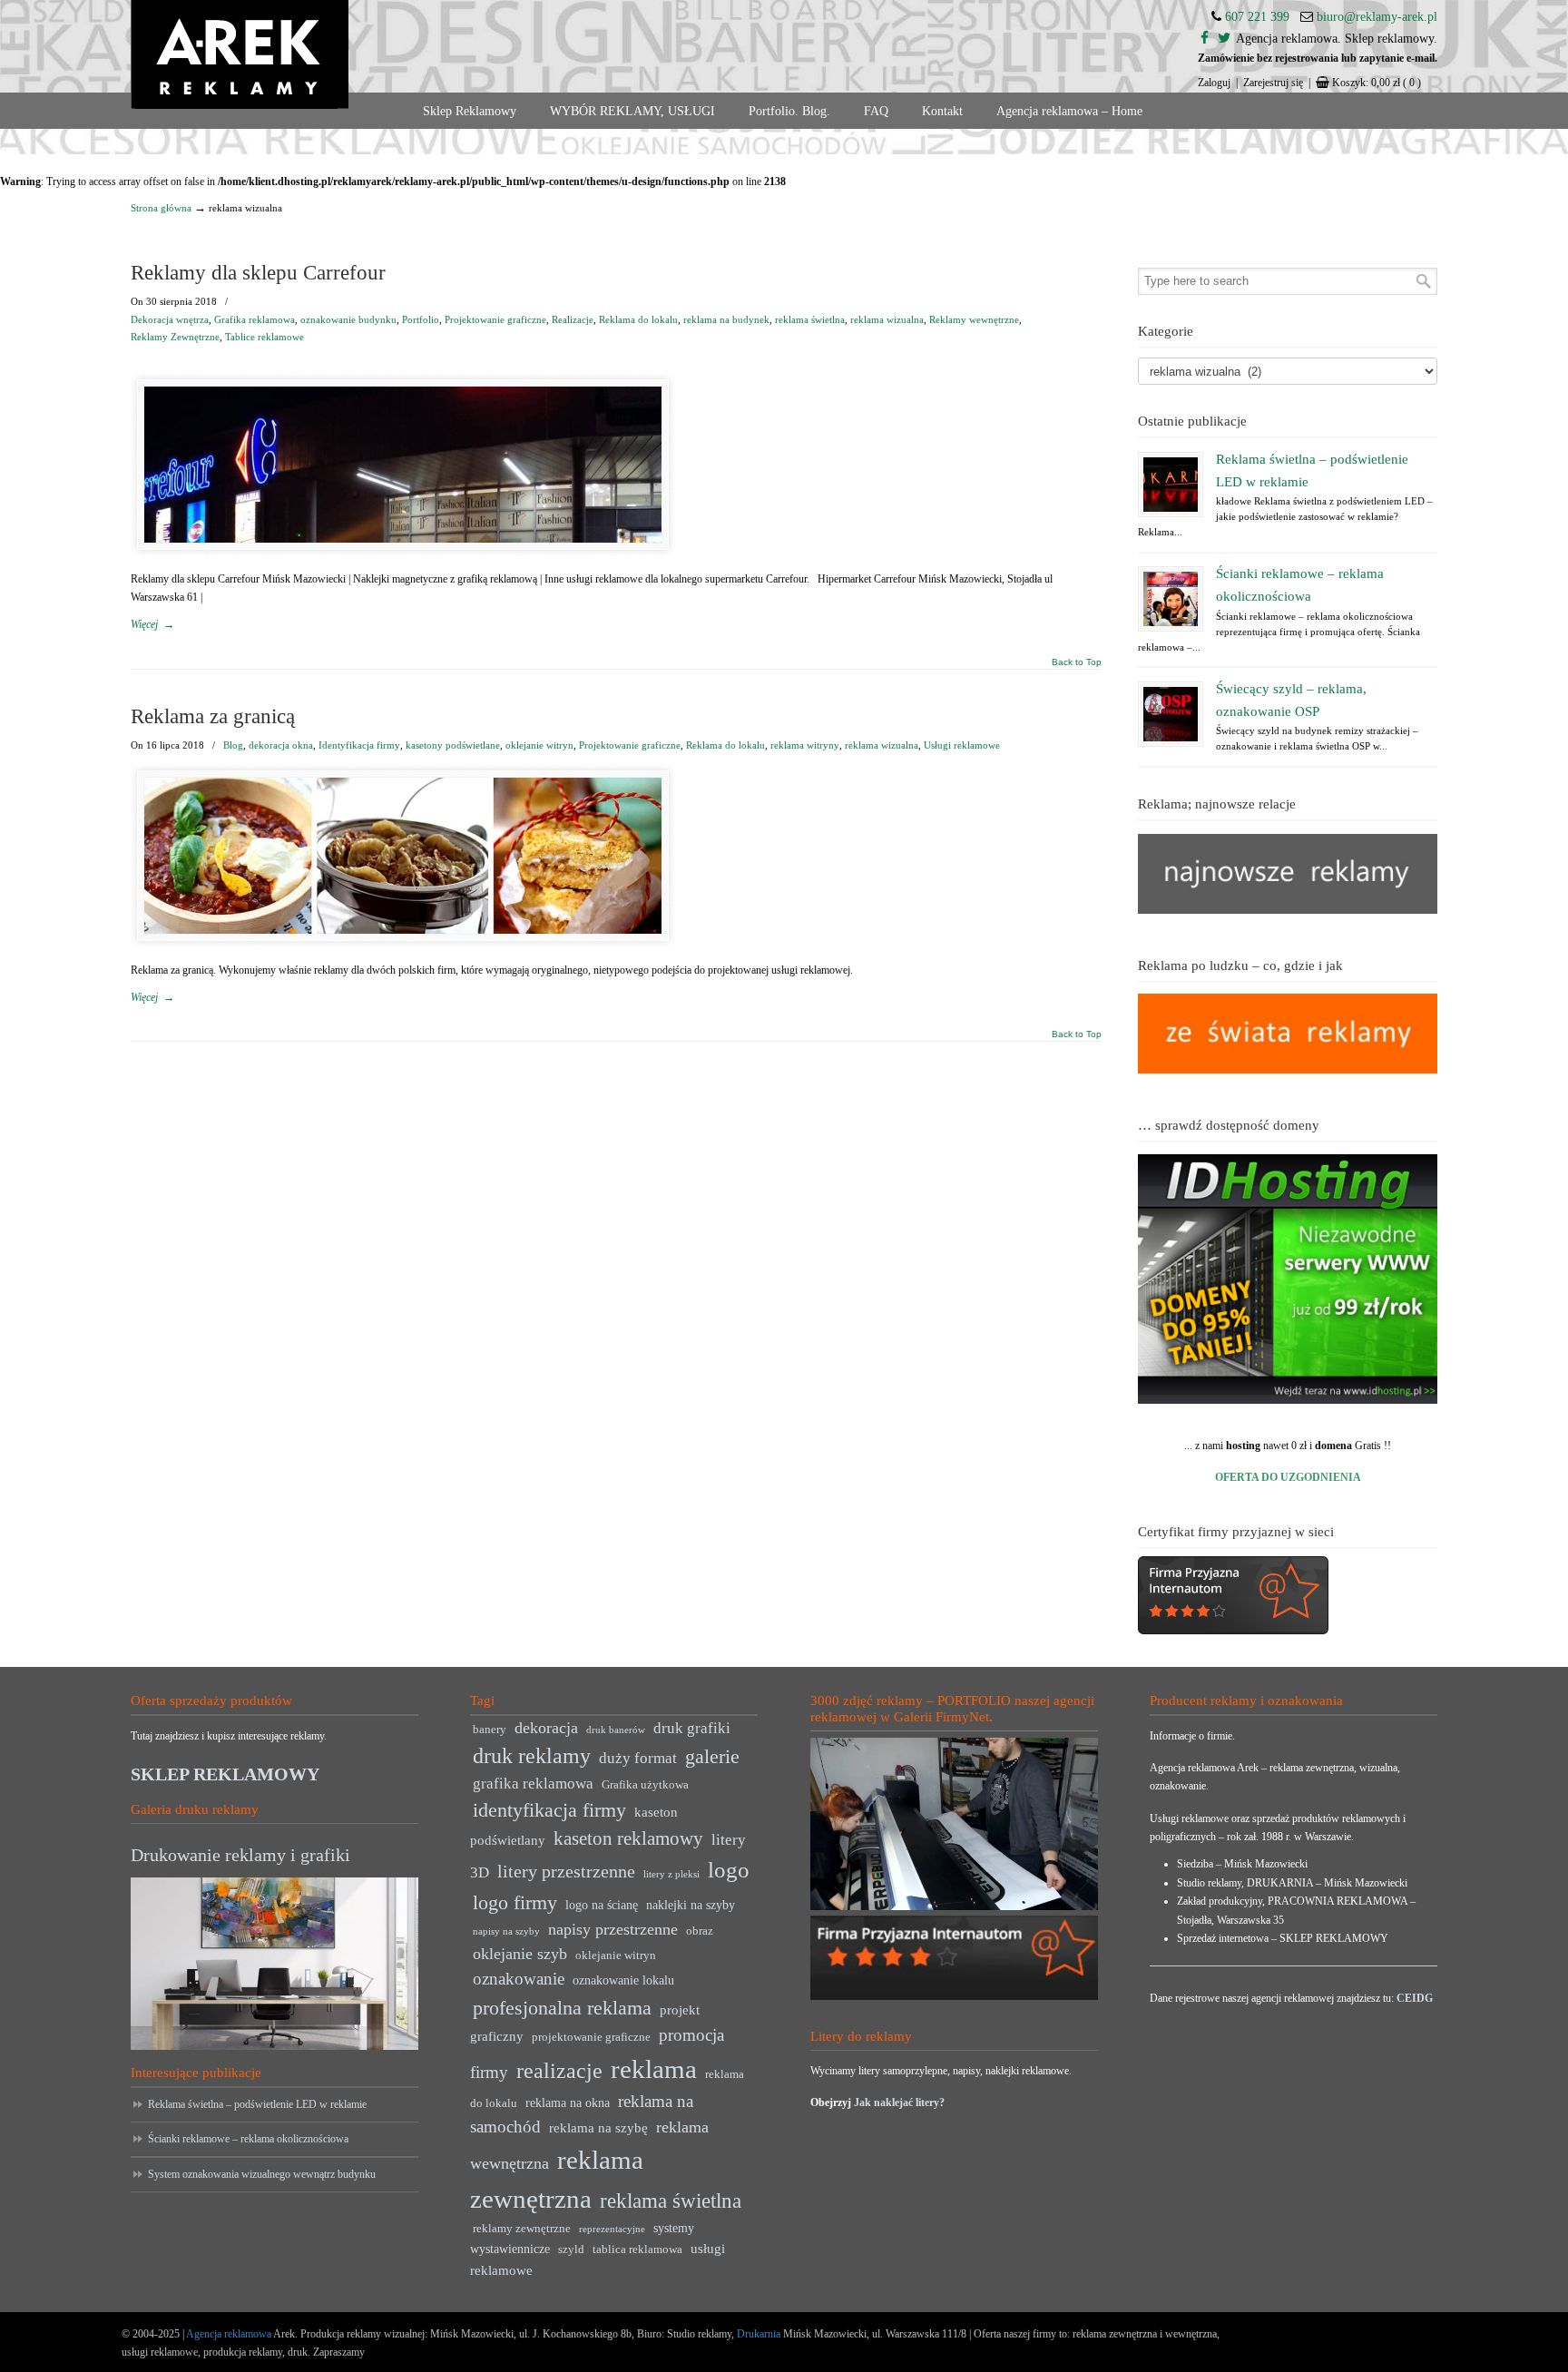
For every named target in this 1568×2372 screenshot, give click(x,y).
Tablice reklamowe (265, 337)
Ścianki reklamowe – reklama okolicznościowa (248, 2139)
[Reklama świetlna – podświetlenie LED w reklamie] (1171, 485)
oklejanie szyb (520, 1954)
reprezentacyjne (612, 2229)
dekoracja (546, 1728)
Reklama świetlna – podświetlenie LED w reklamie (257, 2104)
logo (729, 1870)
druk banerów (616, 1730)
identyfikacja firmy (549, 1810)
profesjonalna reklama (562, 2008)
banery (490, 1730)
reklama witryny (805, 745)
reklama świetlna (810, 319)
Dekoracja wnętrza (170, 319)
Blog (233, 745)
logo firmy (515, 1902)
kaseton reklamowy (628, 1838)
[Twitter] (1224, 39)
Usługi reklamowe (962, 745)
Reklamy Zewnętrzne (175, 337)
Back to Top (1077, 662)
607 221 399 (1257, 17)
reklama (654, 2069)
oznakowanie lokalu (623, 1980)
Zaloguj (1214, 83)
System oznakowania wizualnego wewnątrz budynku (262, 2174)
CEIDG (1415, 1998)
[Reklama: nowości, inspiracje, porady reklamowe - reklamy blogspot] (1288, 1070)
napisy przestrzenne (613, 1929)
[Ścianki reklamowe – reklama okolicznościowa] (1171, 599)
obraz (700, 1931)
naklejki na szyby (691, 1905)
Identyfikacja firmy (359, 745)
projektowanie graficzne (591, 2037)
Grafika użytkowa (645, 1785)
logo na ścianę (602, 1905)
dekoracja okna (281, 745)
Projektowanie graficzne (495, 319)
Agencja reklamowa (229, 2334)
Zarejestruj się (1273, 83)
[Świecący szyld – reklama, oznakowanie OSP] (1171, 714)
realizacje (559, 2071)
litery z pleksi (671, 1874)
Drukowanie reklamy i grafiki (240, 1855)
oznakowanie (519, 1979)
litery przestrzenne (566, 1871)
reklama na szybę (598, 2127)
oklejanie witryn (539, 745)
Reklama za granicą (213, 716)
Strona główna (161, 208)
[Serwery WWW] (1288, 1279)
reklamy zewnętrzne (522, 2229)
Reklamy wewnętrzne (974, 319)
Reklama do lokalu (638, 319)
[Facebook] (1205, 39)
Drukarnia (757, 2334)
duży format (638, 1758)
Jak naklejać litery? (899, 2102)
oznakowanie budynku (348, 319)
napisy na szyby (506, 1931)
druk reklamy (532, 1756)
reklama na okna (568, 2103)
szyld (571, 2249)
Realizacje (573, 319)
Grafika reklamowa (255, 319)
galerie (712, 1757)
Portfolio (421, 319)
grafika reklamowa (533, 1784)
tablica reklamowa (637, 2249)
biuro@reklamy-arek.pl (1377, 17)
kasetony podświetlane (453, 745)
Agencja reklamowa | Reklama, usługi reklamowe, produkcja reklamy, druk (240, 54)
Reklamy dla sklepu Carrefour (258, 273)
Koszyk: (1377, 83)
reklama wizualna (887, 319)
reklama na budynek (726, 319)
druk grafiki (692, 1728)
